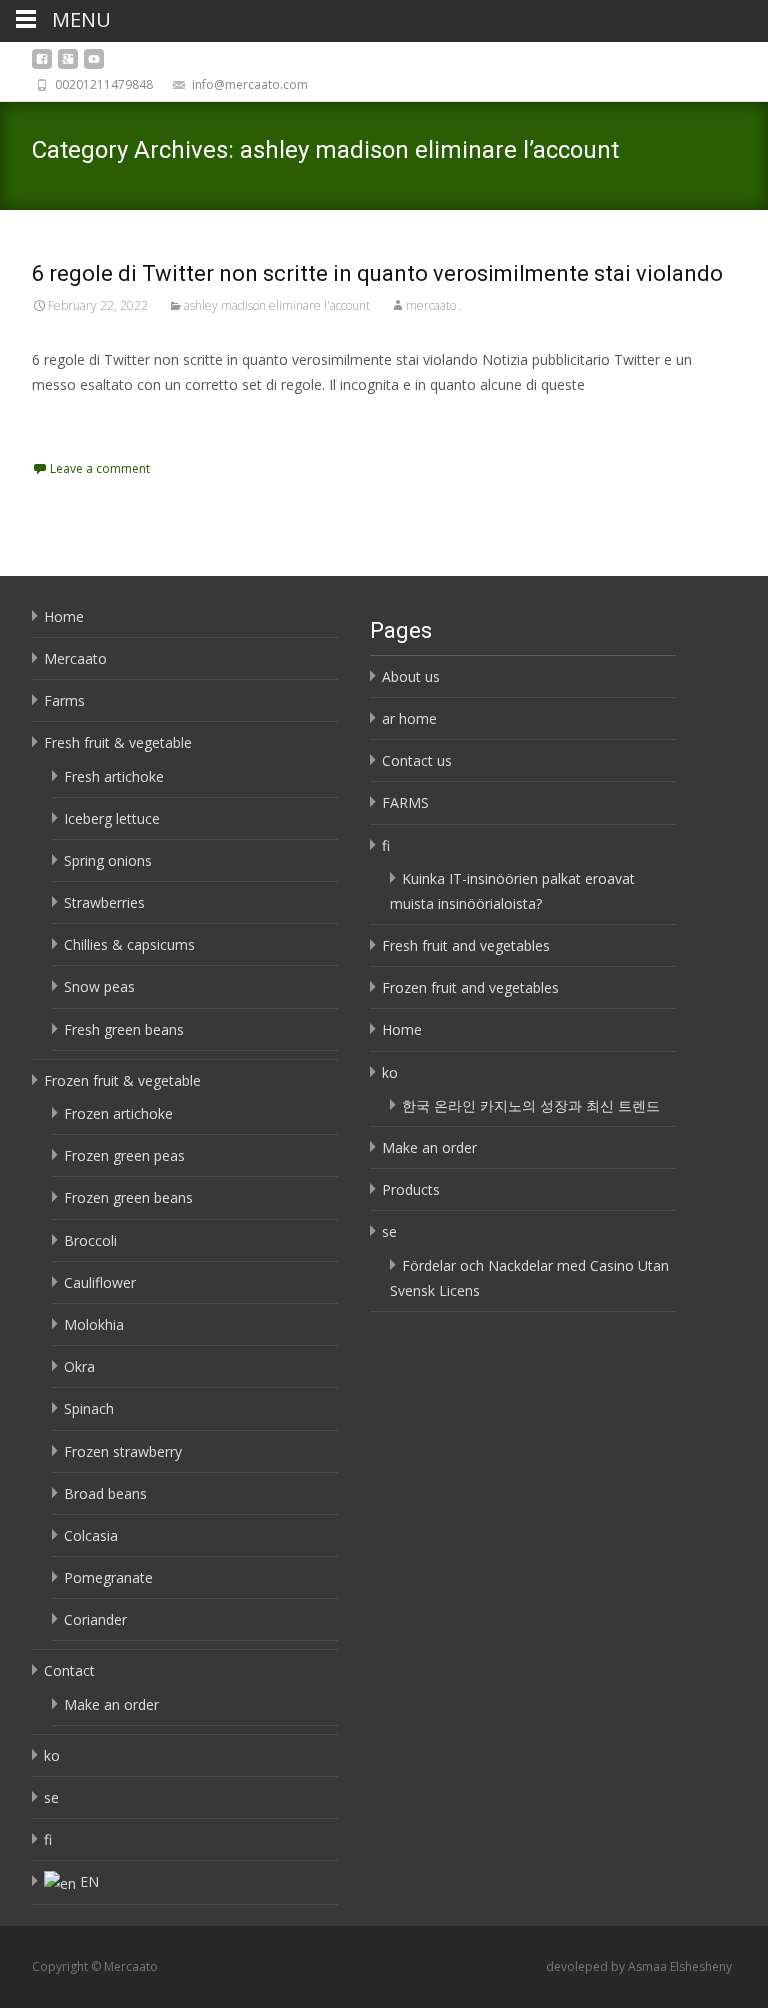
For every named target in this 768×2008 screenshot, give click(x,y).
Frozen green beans (128, 1197)
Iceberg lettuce (112, 818)
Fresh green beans (124, 1029)
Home (64, 616)
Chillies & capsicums (129, 944)
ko (52, 1755)
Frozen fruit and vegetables (470, 987)
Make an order (111, 1704)
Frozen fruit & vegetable (122, 1080)
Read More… (76, 421)
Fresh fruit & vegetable (118, 742)
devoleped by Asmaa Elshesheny (639, 1966)
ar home (409, 718)
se (51, 1797)
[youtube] (94, 64)
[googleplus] (68, 64)
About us (411, 676)
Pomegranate (108, 1577)
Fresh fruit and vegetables (466, 945)
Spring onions (108, 860)
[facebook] (42, 64)
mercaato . (434, 305)
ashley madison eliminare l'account (277, 305)
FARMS (405, 802)
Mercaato (75, 658)
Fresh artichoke (114, 776)
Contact (69, 1670)
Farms (64, 700)
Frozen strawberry (123, 1451)
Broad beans (105, 1493)
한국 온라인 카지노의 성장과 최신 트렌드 (531, 1105)
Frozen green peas (124, 1155)
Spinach (89, 1408)
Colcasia (91, 1535)
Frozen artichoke (118, 1113)
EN (89, 1881)
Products (411, 1189)
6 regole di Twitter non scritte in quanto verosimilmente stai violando (377, 273)
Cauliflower (100, 1282)
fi (48, 1839)
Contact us (417, 760)
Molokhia (94, 1324)
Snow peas (99, 986)
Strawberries (104, 902)
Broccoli (90, 1240)
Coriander (95, 1619)
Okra (79, 1366)
